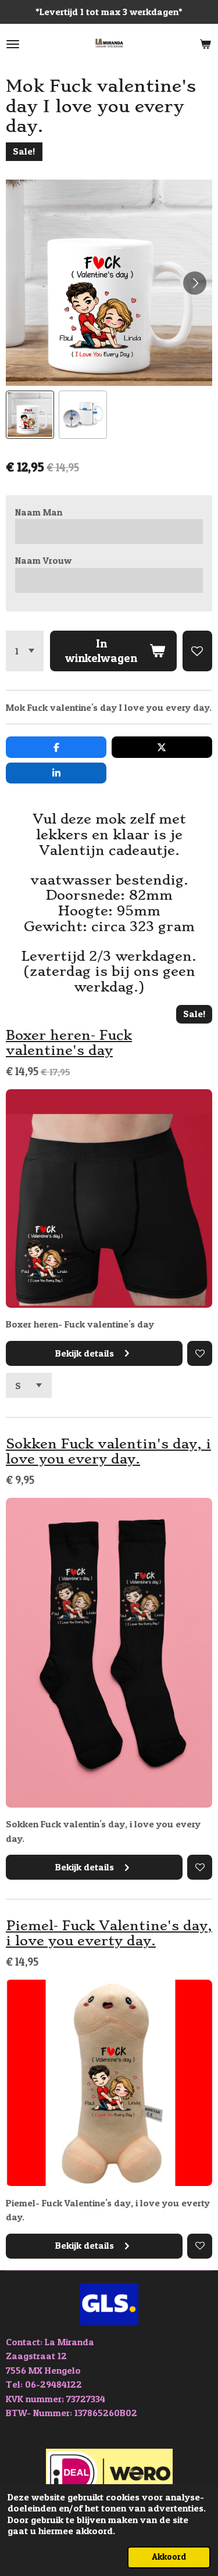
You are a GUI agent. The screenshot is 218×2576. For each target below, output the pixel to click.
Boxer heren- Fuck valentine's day (69, 1043)
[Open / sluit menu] (13, 44)
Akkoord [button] (169, 2557)
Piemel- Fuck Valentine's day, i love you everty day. (109, 1934)
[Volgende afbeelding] (195, 283)
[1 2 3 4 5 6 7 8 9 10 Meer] (25, 651)
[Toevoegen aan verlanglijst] (197, 651)
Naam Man (39, 512)
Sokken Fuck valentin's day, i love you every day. (108, 1452)
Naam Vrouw (43, 560)
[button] (30, 415)
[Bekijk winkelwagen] (205, 44)
